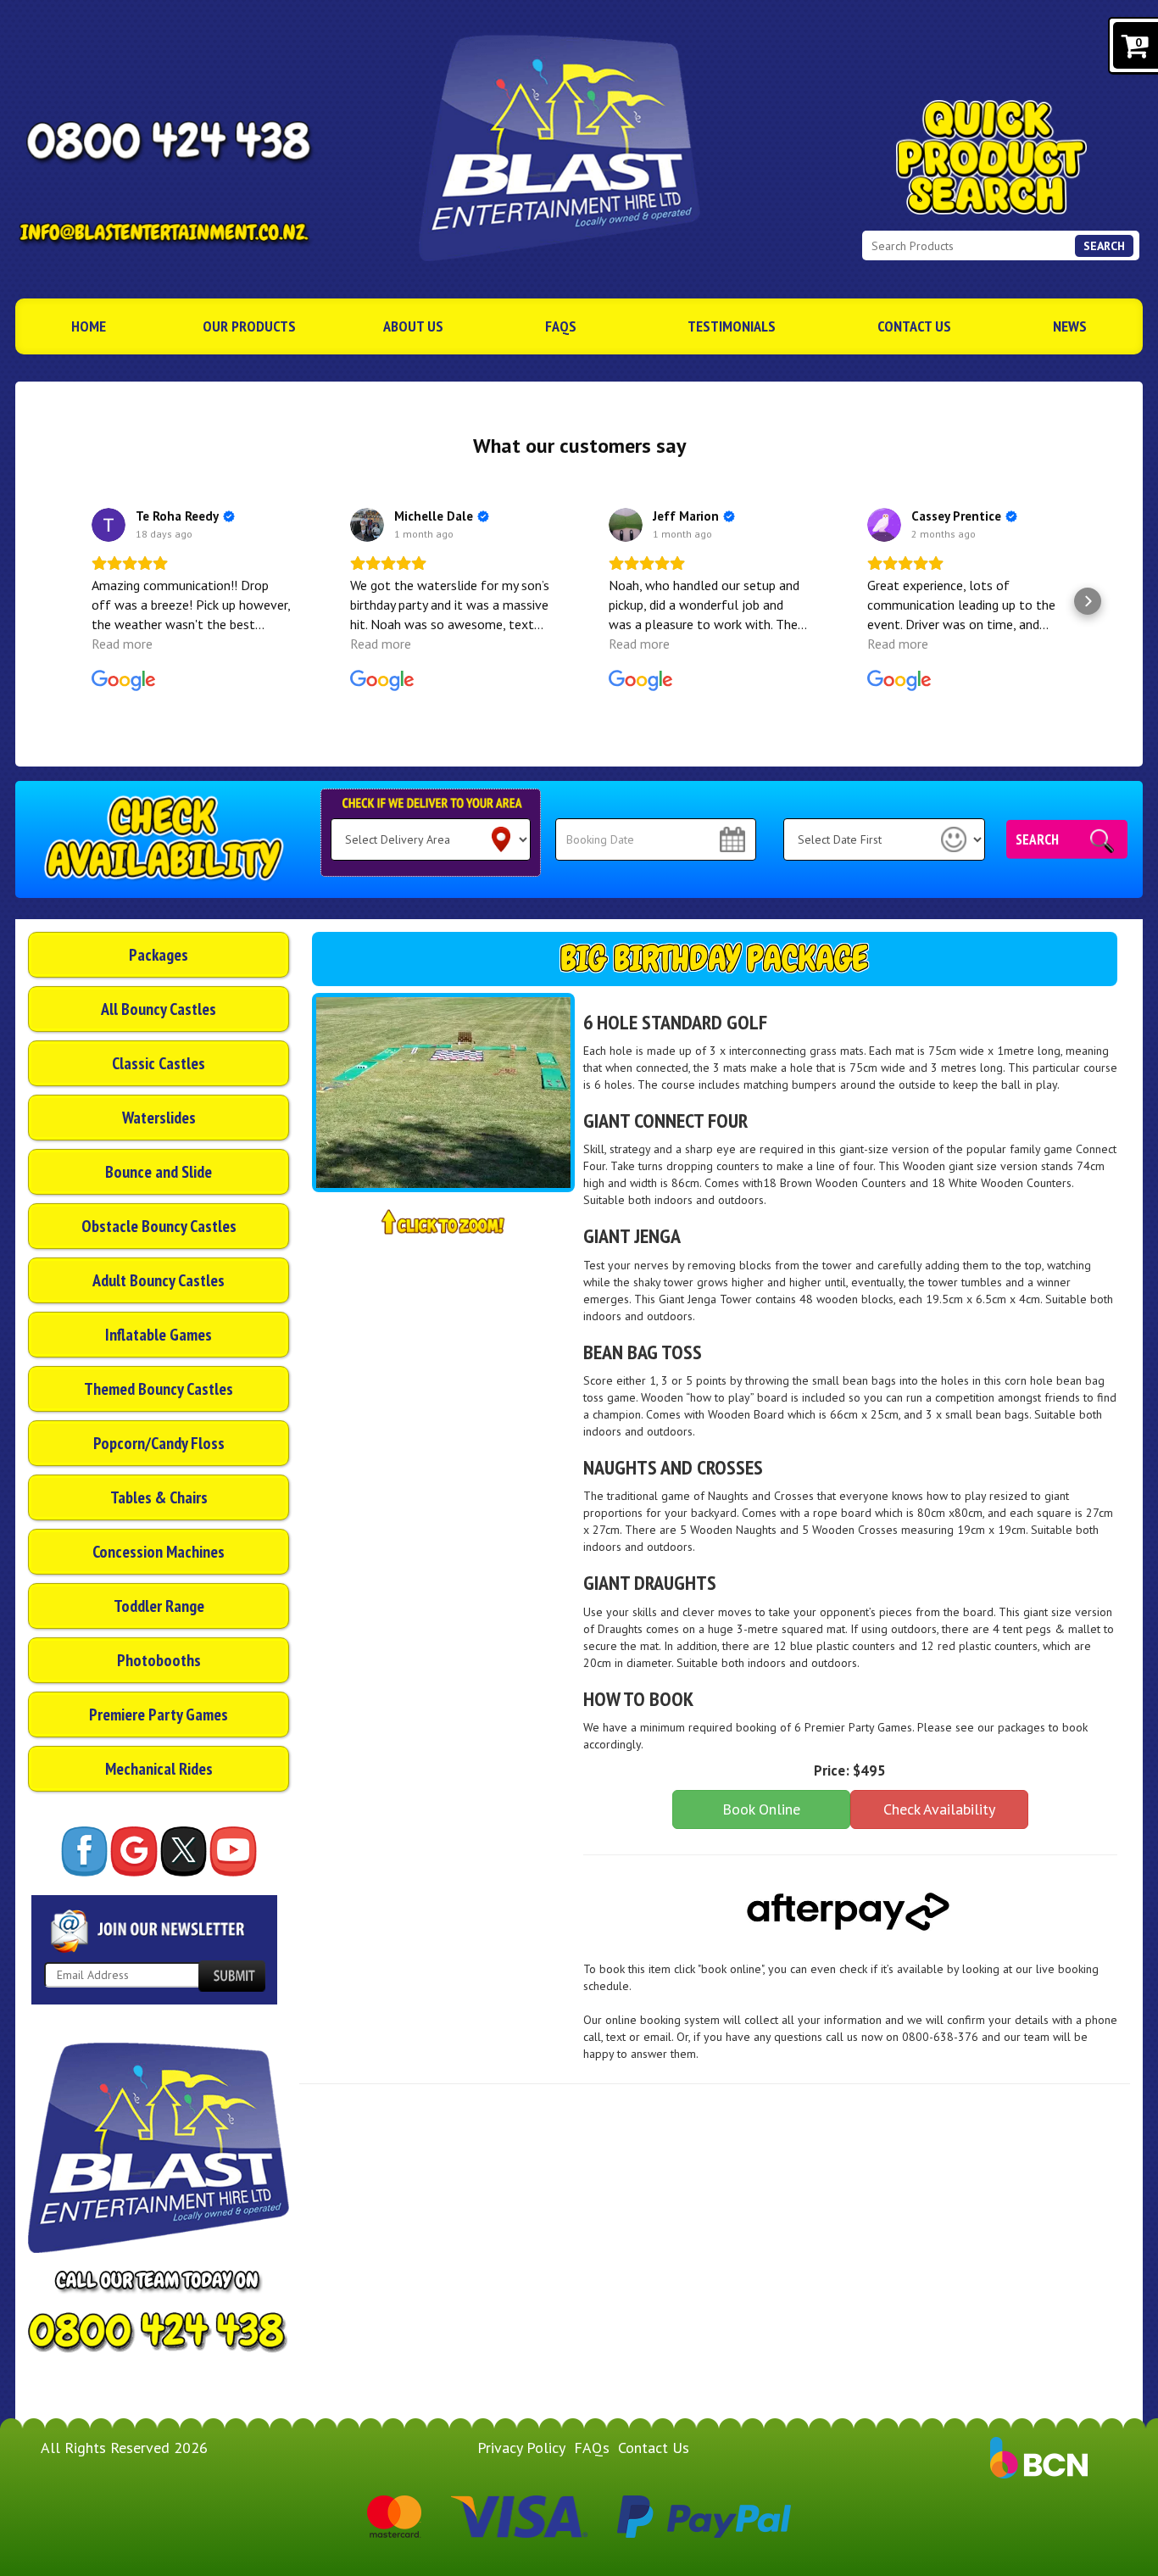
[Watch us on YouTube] (233, 1851)
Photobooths (159, 1660)
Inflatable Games (159, 1335)
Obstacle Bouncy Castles (159, 1226)
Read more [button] (122, 644)
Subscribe (231, 1976)
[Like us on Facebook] (84, 1851)
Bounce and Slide (159, 1172)
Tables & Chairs (159, 1497)
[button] (70, 601)
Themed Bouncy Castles (159, 1389)
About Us (413, 326)
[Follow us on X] (184, 1851)
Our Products (249, 326)
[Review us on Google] (134, 1851)
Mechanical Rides (159, 1769)
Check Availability (939, 1809)
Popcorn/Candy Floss (159, 1443)
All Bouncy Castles (159, 1009)
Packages (159, 955)
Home (89, 326)
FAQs (561, 326)
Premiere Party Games (159, 1715)
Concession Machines (159, 1552)
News (1070, 326)
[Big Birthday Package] (443, 1093)
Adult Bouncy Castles (159, 1280)
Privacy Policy (521, 2448)
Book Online (761, 1809)
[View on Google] (109, 525)
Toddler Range (159, 1606)
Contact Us (914, 326)
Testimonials (732, 326)
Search (1104, 246)
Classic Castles (159, 1063)
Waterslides (159, 1118)
